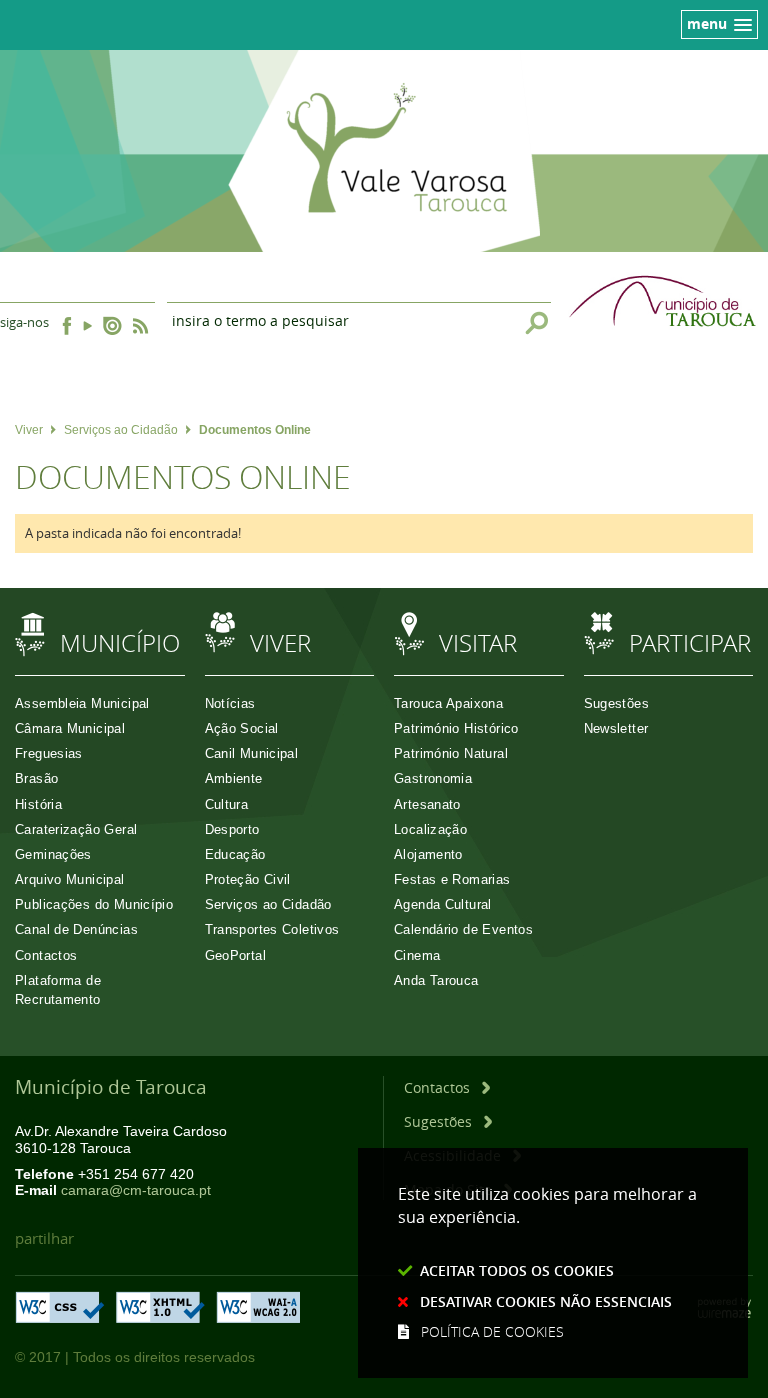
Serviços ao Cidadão (121, 430)
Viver (29, 430)
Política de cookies (492, 1331)
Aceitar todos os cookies (517, 1270)
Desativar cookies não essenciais (546, 1301)
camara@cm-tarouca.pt (136, 1190)
